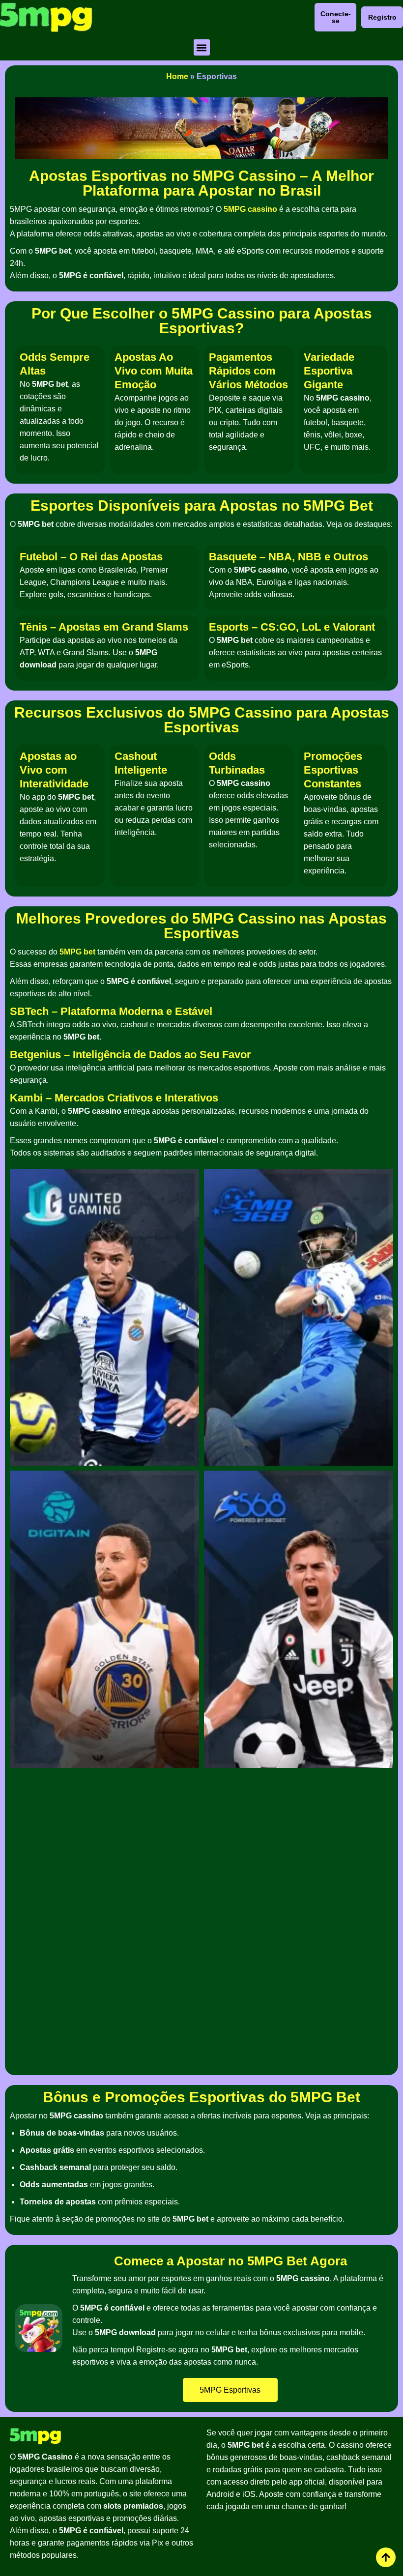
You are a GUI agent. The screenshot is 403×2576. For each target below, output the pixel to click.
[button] (202, 47)
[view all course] (386, 2557)
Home (177, 76)
